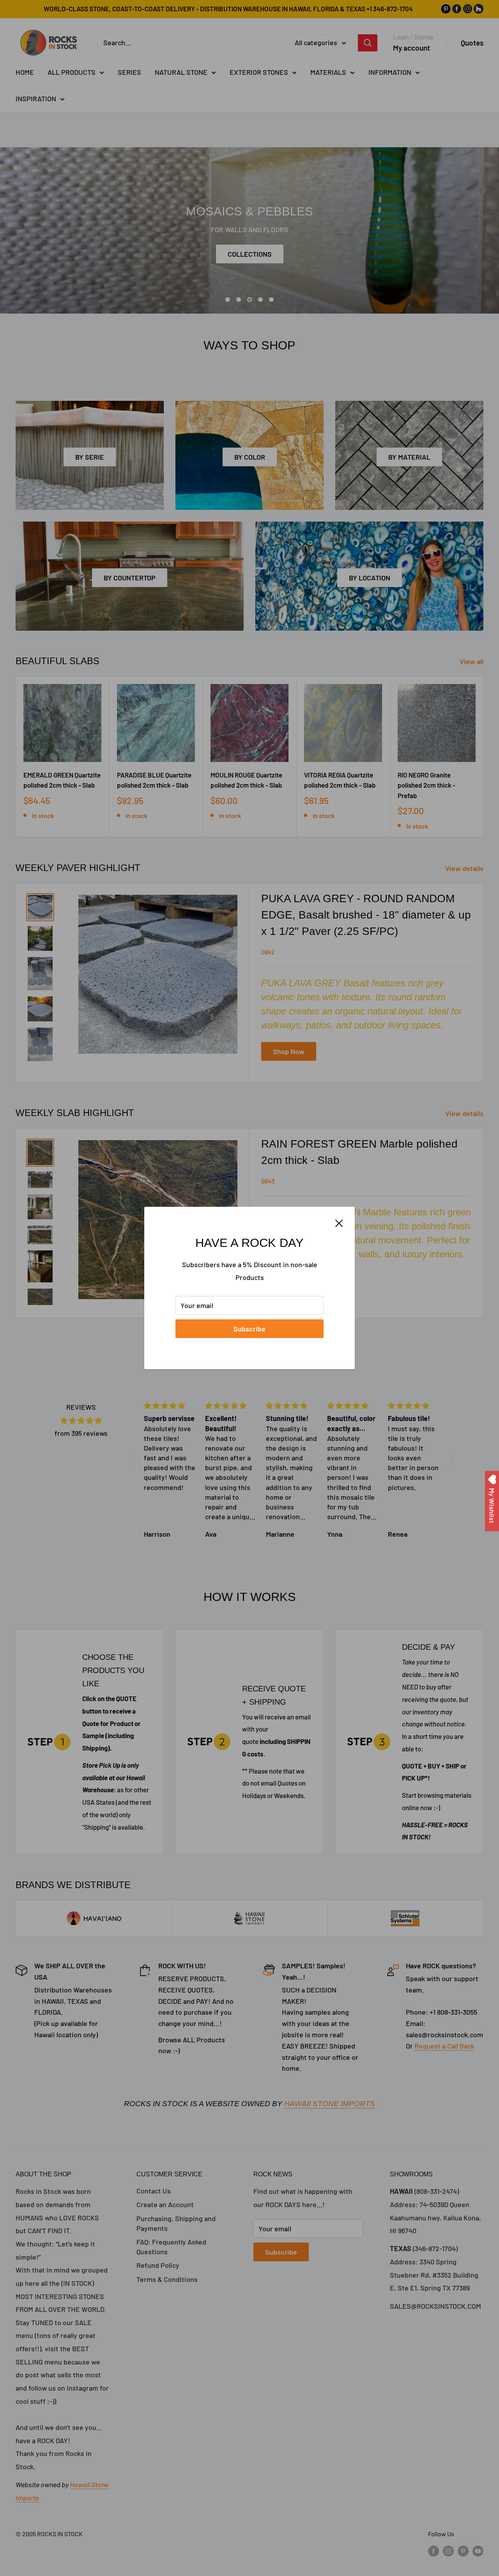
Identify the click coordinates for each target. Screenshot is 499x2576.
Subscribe (249, 1329)
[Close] (339, 1223)
